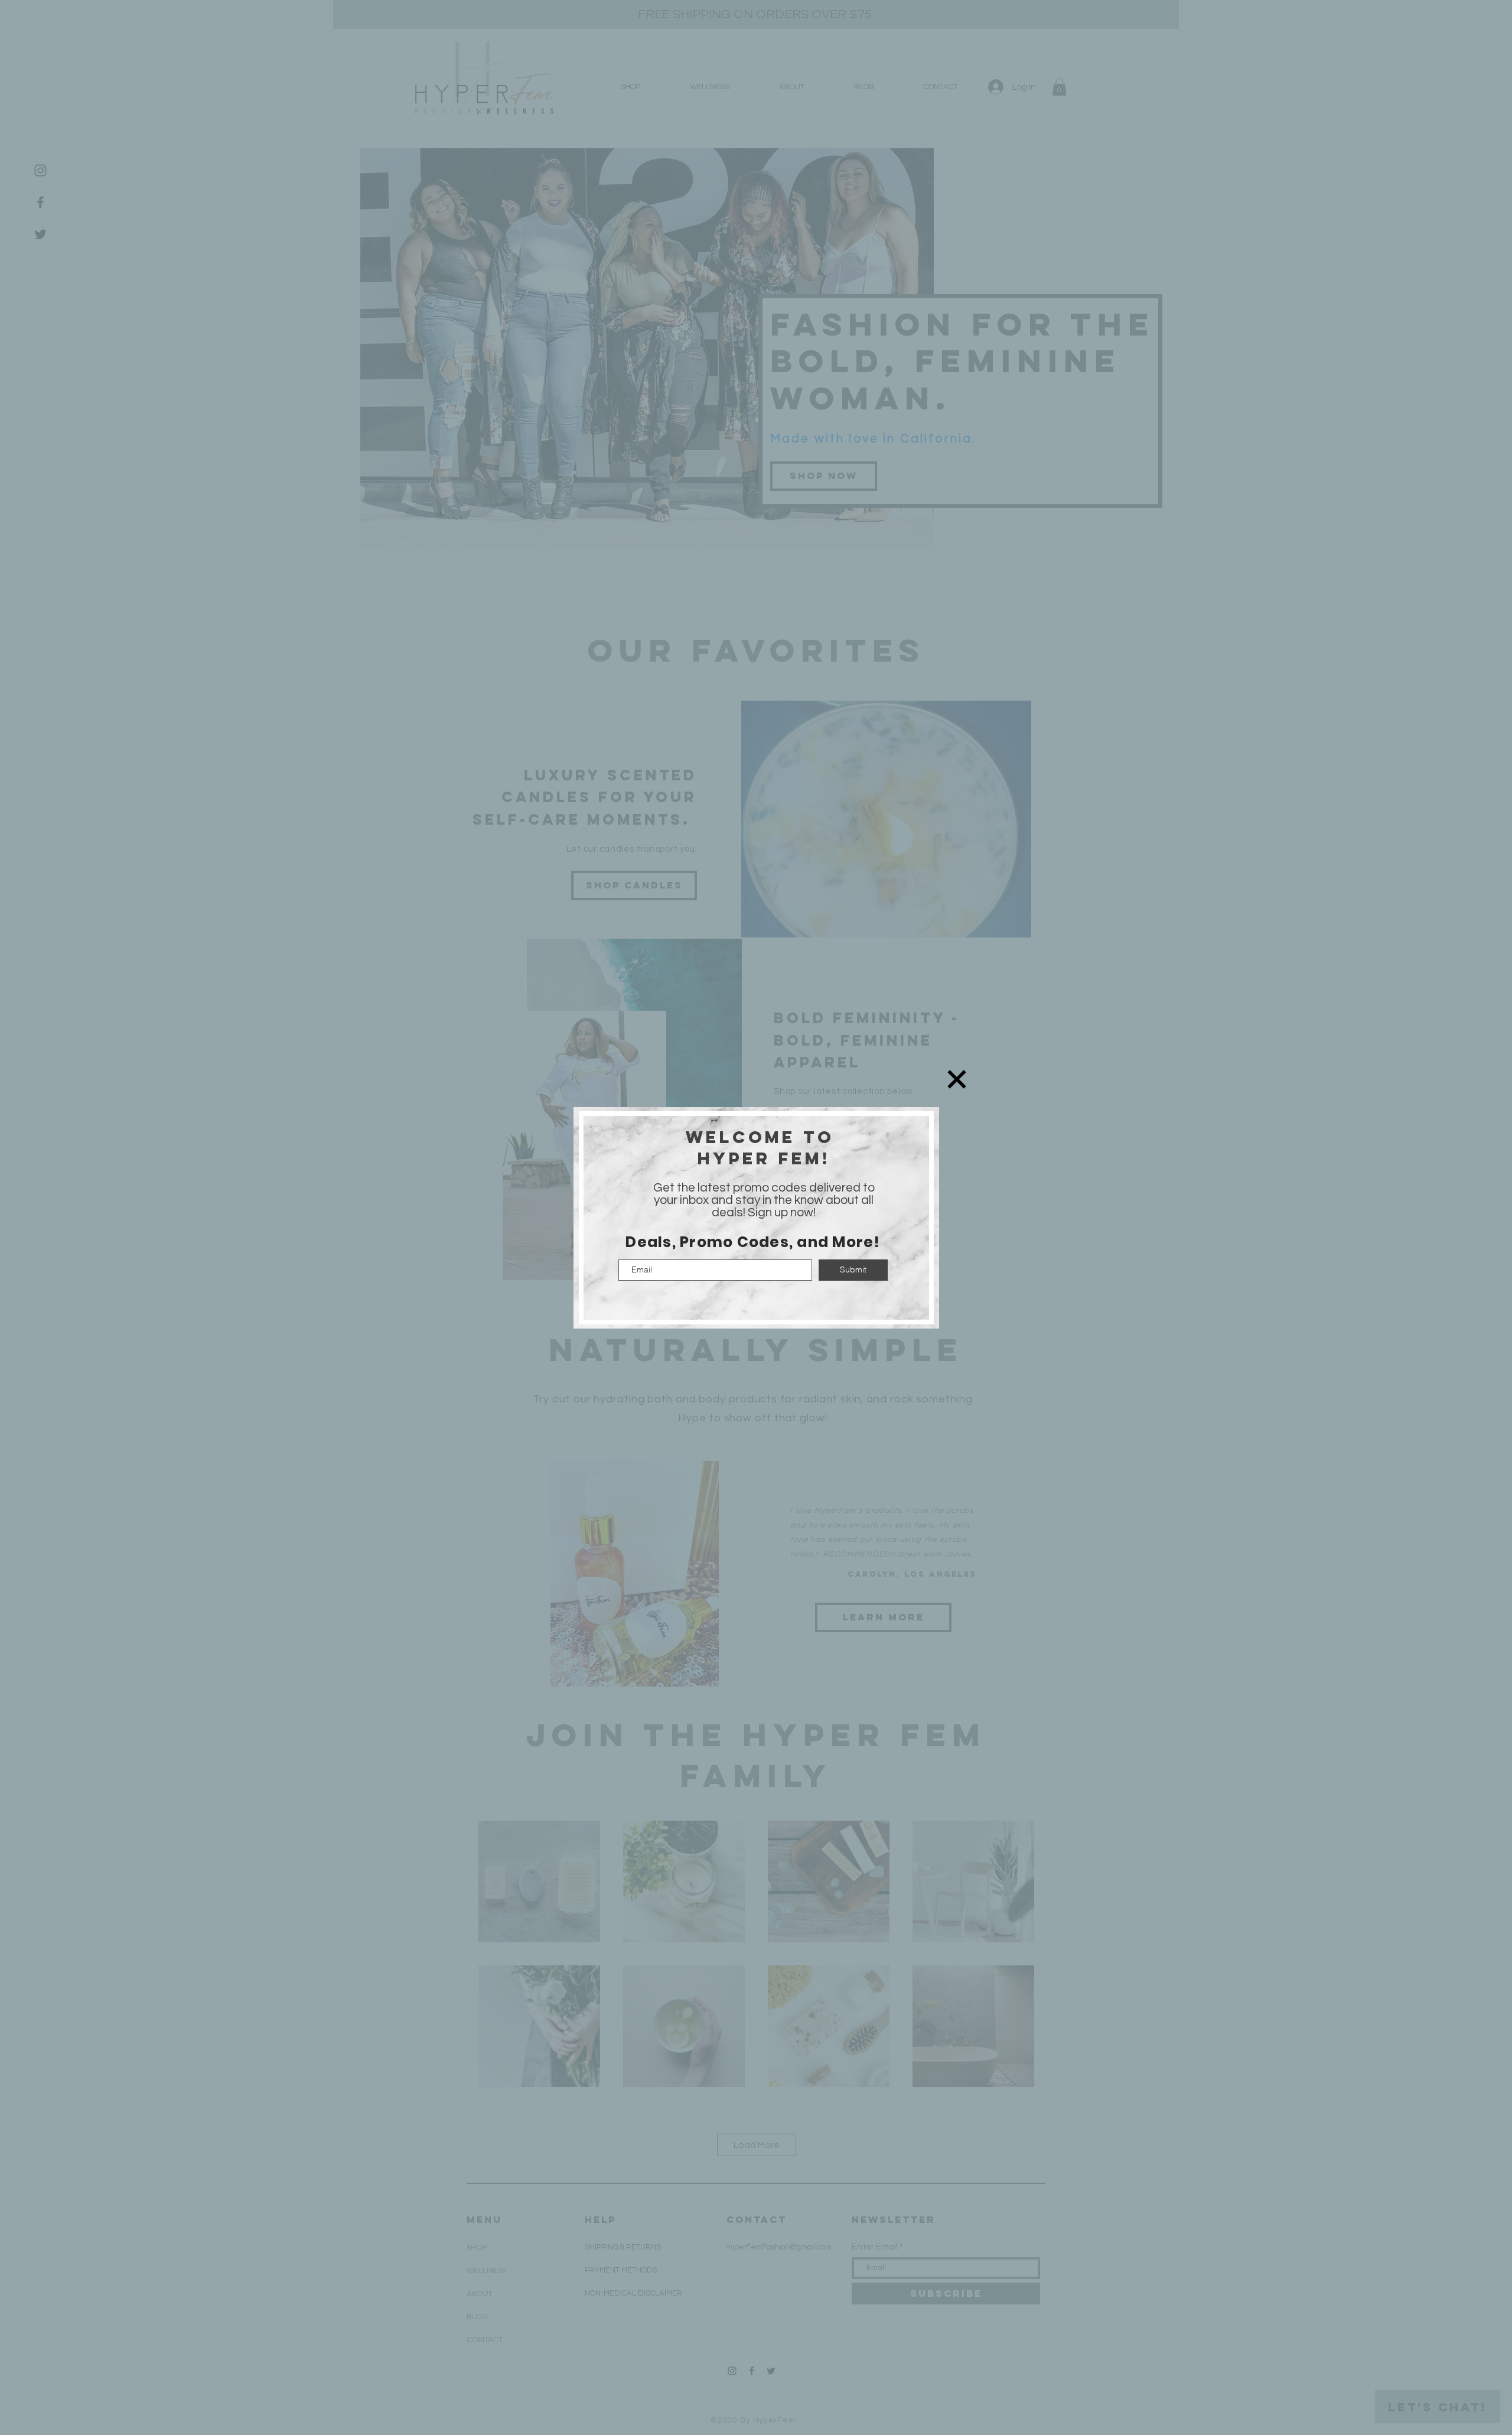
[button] (957, 1079)
